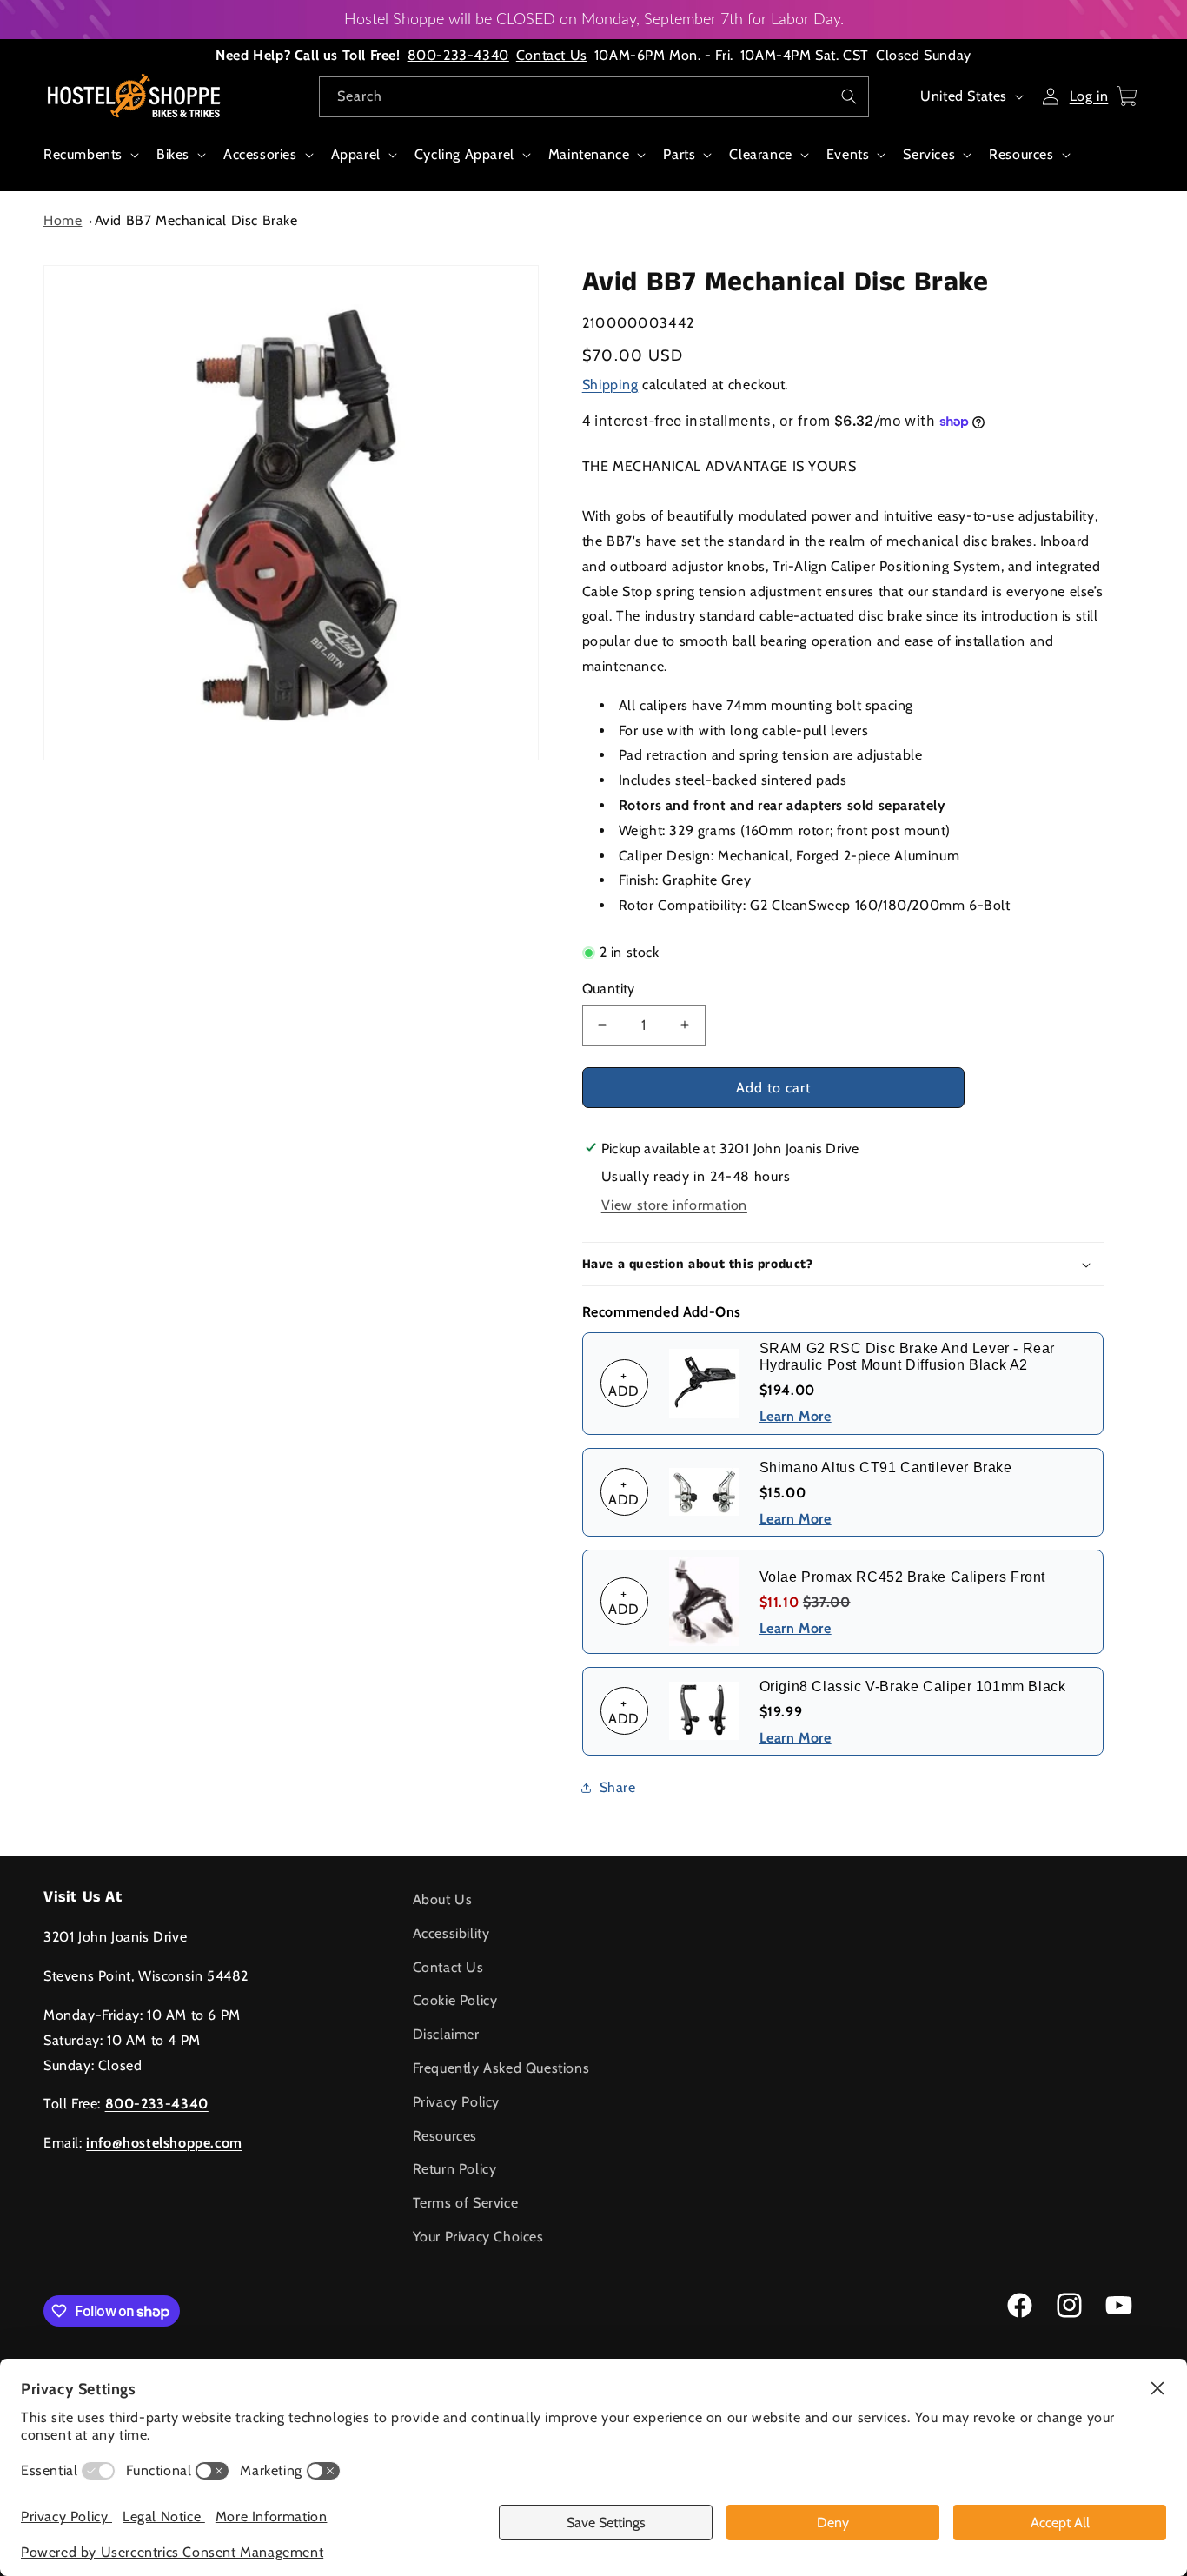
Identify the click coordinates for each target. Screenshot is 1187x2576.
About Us (443, 1899)
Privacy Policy (456, 2102)
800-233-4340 (458, 55)
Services (929, 154)
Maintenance (589, 154)
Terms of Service (466, 2203)
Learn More (796, 1416)
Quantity (609, 989)
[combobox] (594, 97)
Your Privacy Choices (478, 2237)
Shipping (610, 385)
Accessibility (451, 1933)
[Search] (849, 96)
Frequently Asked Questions (501, 2068)
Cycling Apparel (464, 154)
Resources (1021, 154)
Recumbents (83, 154)
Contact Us (552, 55)
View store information (674, 1205)
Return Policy (455, 2169)
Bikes (173, 154)
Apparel (356, 154)
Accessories (260, 154)
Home (63, 220)
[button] (90, 164)
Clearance (760, 154)
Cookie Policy (455, 2000)
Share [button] (618, 1787)
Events (848, 154)
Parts (679, 154)
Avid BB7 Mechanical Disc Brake (196, 220)
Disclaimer (446, 2034)
